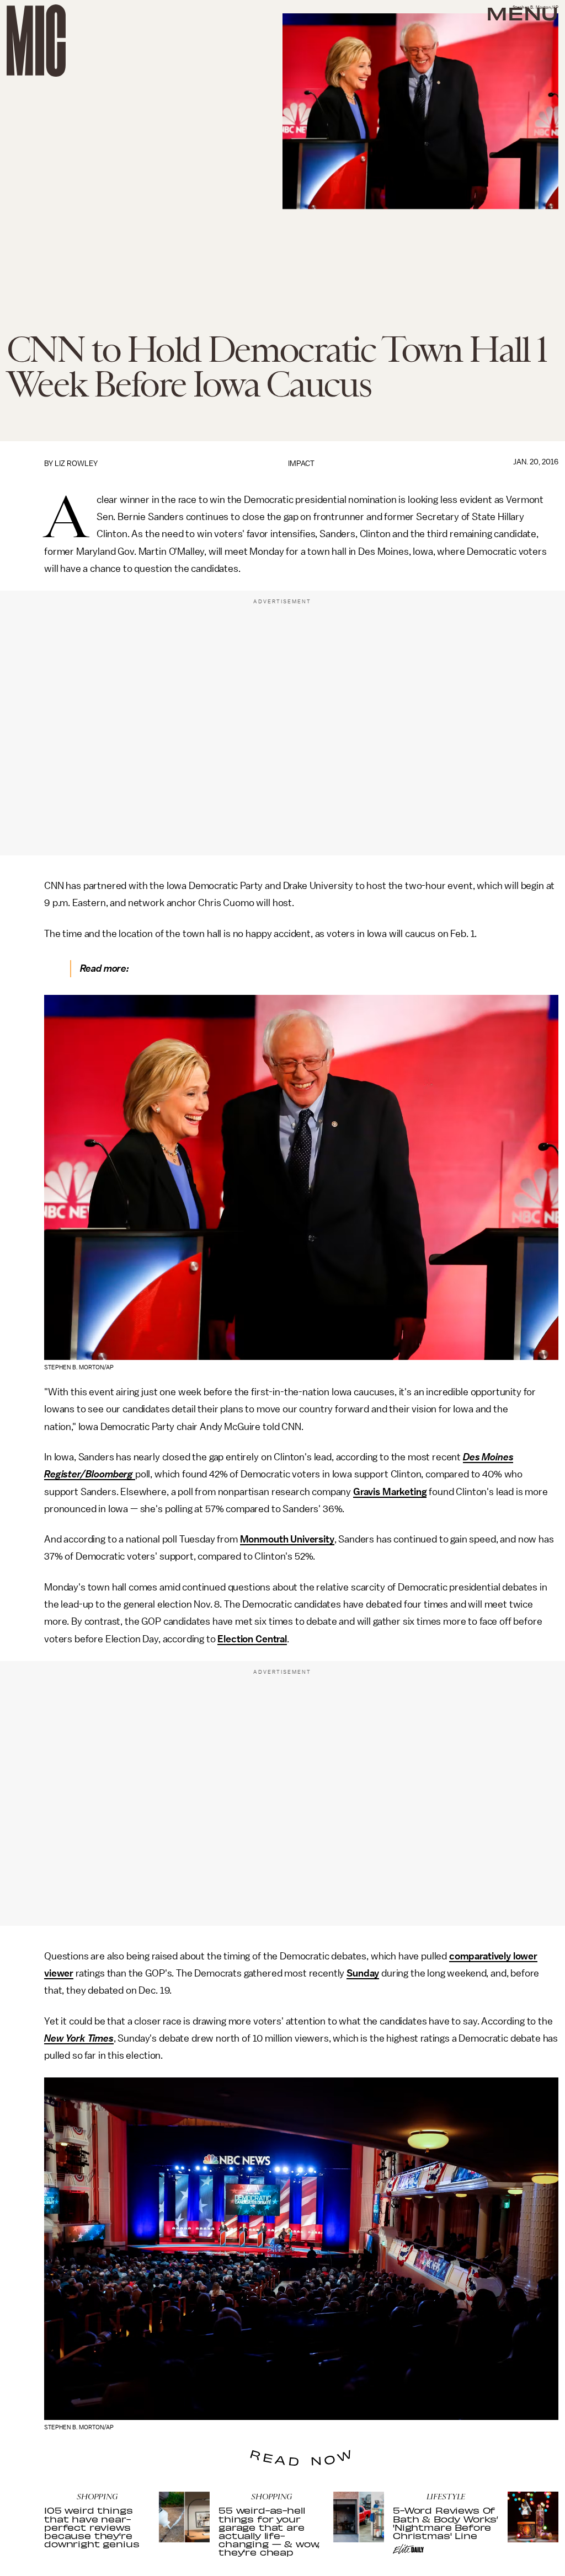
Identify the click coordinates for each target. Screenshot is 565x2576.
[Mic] (36, 41)
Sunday (363, 1973)
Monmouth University (287, 1539)
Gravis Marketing (390, 1492)
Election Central (252, 1639)
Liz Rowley (76, 464)
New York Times (79, 2038)
